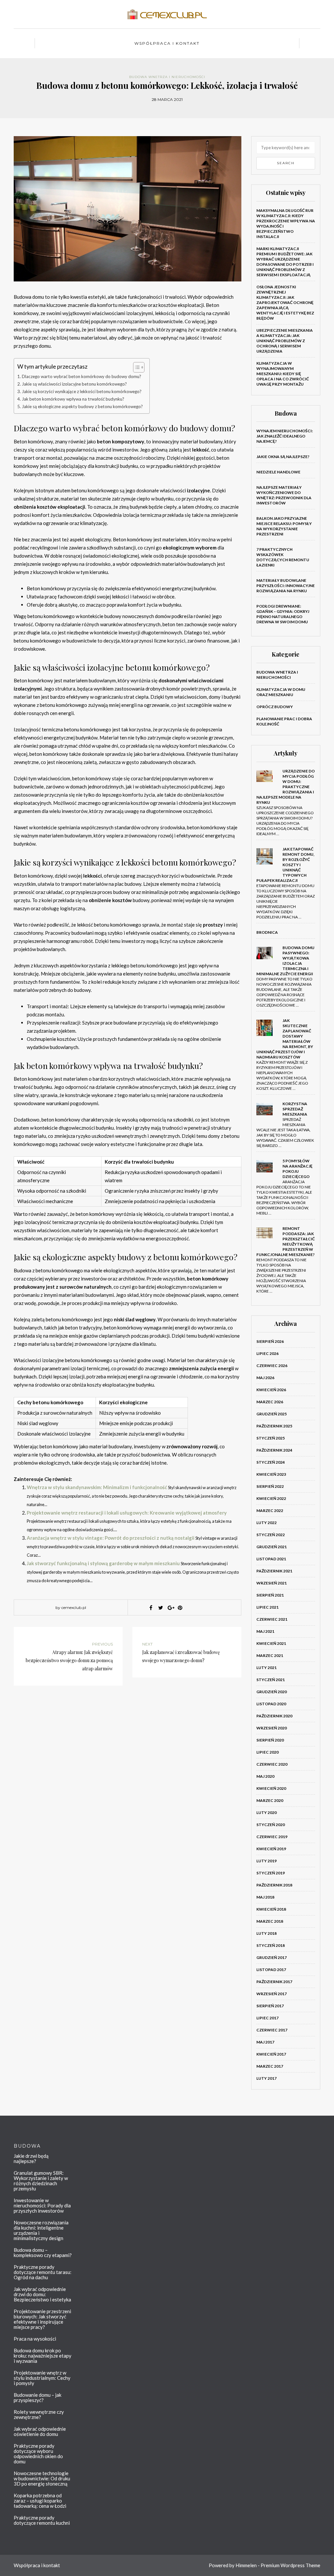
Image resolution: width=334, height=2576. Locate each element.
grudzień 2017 (272, 1957)
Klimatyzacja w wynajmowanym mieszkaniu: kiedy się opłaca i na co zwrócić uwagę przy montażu (283, 374)
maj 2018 (265, 1897)
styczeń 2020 (271, 1825)
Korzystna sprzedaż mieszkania (295, 1109)
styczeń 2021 (271, 1680)
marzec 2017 (270, 2066)
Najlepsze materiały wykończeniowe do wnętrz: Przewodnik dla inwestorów (284, 495)
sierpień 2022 (270, 1486)
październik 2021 (274, 1571)
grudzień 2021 (272, 1547)
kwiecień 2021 (271, 1643)
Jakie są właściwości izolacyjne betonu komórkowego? (74, 384)
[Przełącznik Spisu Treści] (136, 367)
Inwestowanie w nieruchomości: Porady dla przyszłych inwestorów (42, 2205)
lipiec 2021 (267, 1607)
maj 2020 (265, 1776)
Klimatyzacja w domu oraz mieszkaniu (281, 692)
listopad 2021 (271, 1559)
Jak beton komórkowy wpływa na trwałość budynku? (73, 399)
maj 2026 (265, 1378)
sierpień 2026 (270, 1341)
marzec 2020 (270, 1800)
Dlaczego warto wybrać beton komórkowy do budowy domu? (82, 376)
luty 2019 (266, 1861)
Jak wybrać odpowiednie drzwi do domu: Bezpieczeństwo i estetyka (42, 2294)
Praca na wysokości (35, 2339)
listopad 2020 (271, 1704)
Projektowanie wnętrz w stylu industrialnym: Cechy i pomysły (42, 2378)
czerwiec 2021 (272, 1619)
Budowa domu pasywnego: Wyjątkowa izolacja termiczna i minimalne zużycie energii (285, 961)
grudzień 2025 (272, 1414)
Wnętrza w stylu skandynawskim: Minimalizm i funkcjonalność (97, 1487)
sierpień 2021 (270, 1595)
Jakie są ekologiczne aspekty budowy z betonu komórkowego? (82, 406)
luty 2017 (266, 2078)
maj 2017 (265, 2042)
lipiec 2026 (267, 1353)
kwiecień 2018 (271, 1909)
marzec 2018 (270, 1921)
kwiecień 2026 (271, 1390)
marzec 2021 (270, 1655)
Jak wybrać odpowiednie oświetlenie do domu (40, 2431)
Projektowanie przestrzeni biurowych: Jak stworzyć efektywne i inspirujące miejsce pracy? (42, 2319)
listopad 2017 (271, 1970)
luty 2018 (266, 1933)
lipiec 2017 (267, 2018)
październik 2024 (274, 1450)
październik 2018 (274, 1885)
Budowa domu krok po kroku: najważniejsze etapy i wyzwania (43, 2356)
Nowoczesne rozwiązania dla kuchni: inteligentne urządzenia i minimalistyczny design (41, 2230)
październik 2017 (274, 1982)
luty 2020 (266, 1813)
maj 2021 (265, 1631)
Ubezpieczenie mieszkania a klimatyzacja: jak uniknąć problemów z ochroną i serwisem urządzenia (285, 341)
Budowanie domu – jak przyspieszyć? (38, 2397)
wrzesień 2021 (272, 1583)
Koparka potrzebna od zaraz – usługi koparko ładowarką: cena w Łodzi (40, 2501)
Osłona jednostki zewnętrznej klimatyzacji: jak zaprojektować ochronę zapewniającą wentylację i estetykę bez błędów (285, 302)
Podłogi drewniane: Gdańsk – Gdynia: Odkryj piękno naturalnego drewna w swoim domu (283, 614)
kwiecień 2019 (271, 1849)
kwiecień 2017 (271, 2054)
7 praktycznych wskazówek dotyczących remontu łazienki (283, 557)
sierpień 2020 (270, 1740)
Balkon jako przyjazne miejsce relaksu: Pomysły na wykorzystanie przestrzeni (284, 526)
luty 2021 (266, 1668)
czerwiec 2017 (272, 2030)
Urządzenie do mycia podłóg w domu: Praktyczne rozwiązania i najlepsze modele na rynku (286, 787)
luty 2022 (266, 1523)
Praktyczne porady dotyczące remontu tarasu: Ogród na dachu (43, 2272)
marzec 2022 (270, 1511)
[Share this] (151, 1608)
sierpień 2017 (270, 2006)
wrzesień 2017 (272, 1994)
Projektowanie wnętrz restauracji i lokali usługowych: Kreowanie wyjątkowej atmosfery (127, 1513)
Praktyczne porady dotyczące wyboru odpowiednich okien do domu (38, 2454)
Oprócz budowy (275, 707)
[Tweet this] (160, 1608)
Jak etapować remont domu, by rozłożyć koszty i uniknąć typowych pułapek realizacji (285, 865)
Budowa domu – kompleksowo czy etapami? (43, 2252)
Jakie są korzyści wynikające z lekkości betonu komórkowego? (82, 391)
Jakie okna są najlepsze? (283, 457)
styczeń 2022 (271, 1535)
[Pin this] (180, 1608)
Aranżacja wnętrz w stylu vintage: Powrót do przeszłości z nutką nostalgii (111, 1538)
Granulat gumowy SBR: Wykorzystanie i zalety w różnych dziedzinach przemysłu (41, 2181)
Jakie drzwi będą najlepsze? (31, 2158)
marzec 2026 (270, 1402)
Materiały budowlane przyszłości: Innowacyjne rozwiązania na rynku (286, 586)
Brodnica (267, 932)
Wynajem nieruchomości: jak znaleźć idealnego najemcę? (285, 436)
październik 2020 (274, 1716)
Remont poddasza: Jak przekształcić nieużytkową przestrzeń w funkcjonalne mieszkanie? (286, 1241)
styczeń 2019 (271, 1873)
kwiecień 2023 (271, 1474)
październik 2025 (274, 1426)
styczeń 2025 (271, 1438)
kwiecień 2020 (271, 1788)
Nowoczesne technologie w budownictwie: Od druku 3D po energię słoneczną (42, 2478)
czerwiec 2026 (272, 1366)
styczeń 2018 (271, 1945)
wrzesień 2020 (272, 1728)
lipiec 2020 (267, 1752)
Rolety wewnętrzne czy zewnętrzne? (39, 2414)
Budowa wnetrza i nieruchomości (167, 77)
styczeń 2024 (271, 1462)
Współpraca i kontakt (167, 43)
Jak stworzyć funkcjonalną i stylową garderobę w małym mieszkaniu (103, 1563)
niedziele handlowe (278, 472)
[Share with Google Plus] (170, 1608)
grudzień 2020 (272, 1692)
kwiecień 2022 (271, 1498)
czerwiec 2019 (272, 1837)
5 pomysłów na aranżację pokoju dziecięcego (297, 1169)
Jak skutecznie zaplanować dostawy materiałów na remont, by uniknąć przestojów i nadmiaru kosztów (285, 1039)
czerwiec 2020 (272, 1764)
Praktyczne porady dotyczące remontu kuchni (42, 2520)
